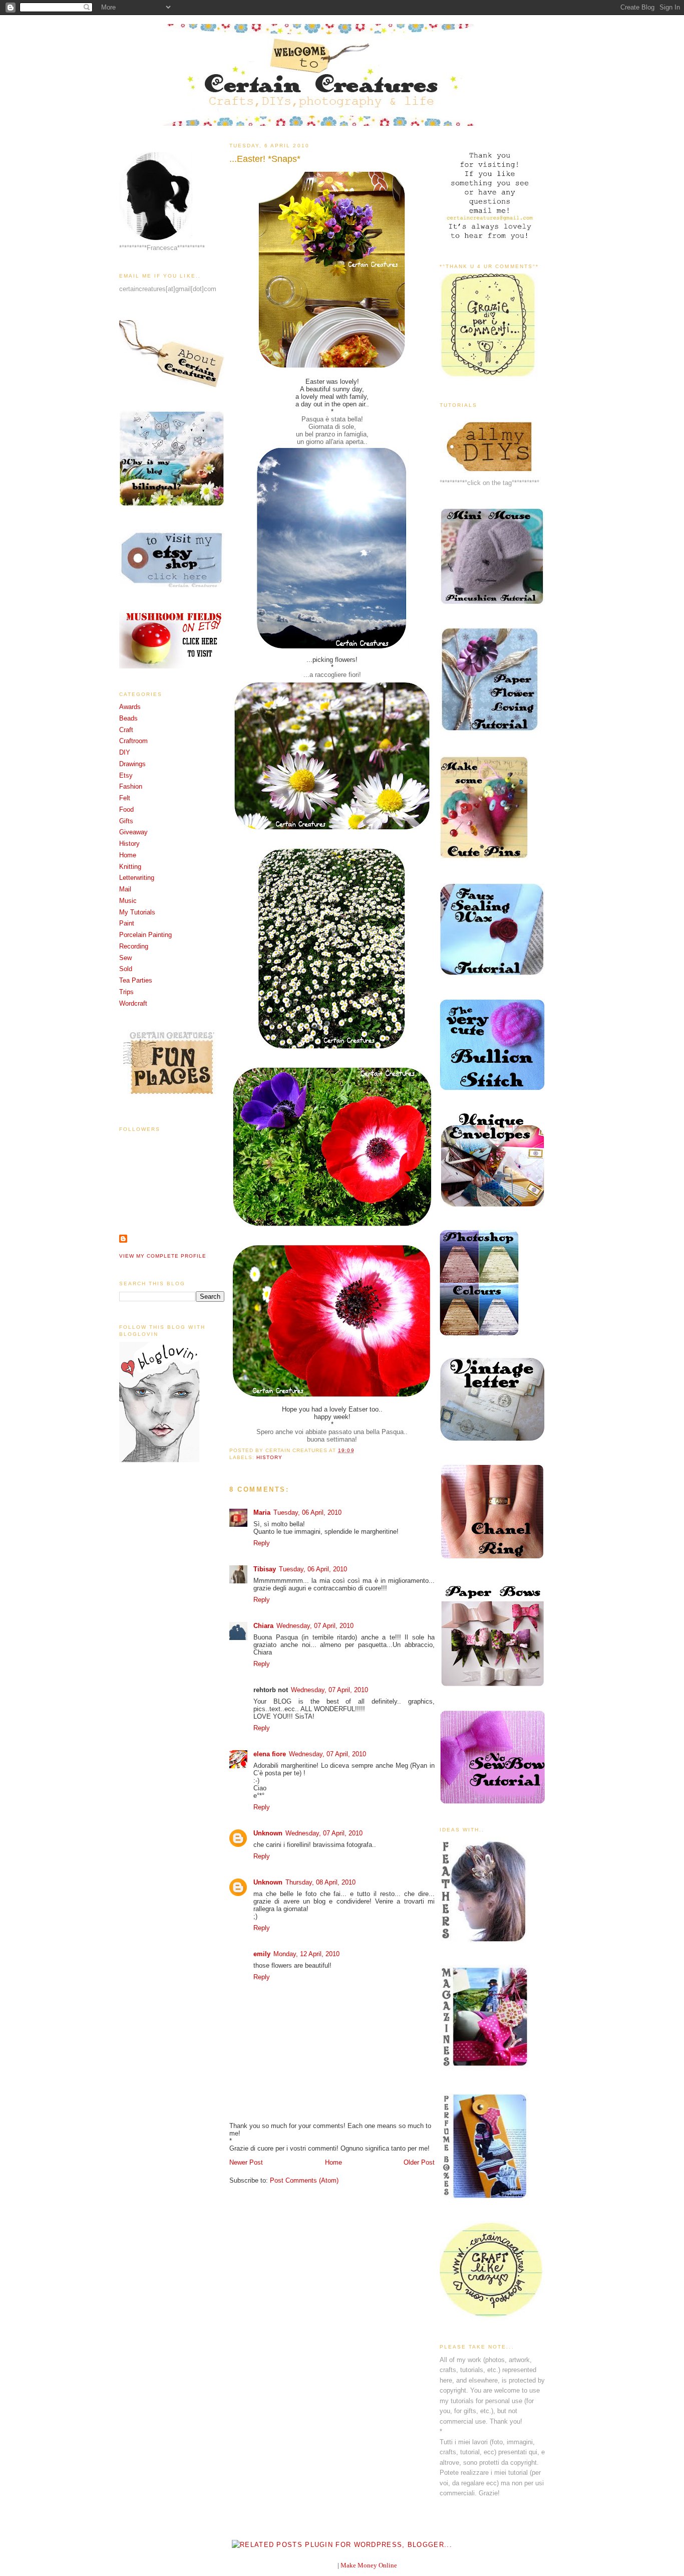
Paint (127, 923)
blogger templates (312, 2565)
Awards (130, 707)
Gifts (126, 821)
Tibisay (265, 1569)
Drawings (132, 764)
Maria (262, 1512)
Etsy (126, 775)
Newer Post (246, 2162)
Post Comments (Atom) (304, 2180)
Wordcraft (133, 1003)
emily (262, 1954)
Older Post (419, 2162)
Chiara (263, 1626)
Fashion (131, 786)
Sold (126, 969)
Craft (126, 730)
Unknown (268, 1833)
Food (126, 809)
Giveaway (133, 832)
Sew (125, 958)
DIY (125, 752)
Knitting (130, 867)
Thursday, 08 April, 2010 (320, 1882)
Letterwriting (137, 878)
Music (128, 901)
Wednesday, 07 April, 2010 (315, 1626)
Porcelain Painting (145, 935)
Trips (126, 992)
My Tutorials (137, 912)
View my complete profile (163, 1256)
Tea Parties (136, 980)
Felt (125, 798)
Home (128, 855)
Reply (262, 1543)
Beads (128, 718)
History (129, 844)
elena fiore (270, 1754)
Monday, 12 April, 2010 (306, 1954)
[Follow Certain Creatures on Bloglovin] (159, 1460)
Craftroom (133, 741)
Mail (125, 889)
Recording (134, 946)
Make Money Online (369, 2565)
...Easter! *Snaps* (265, 159)
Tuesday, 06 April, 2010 (307, 1512)
